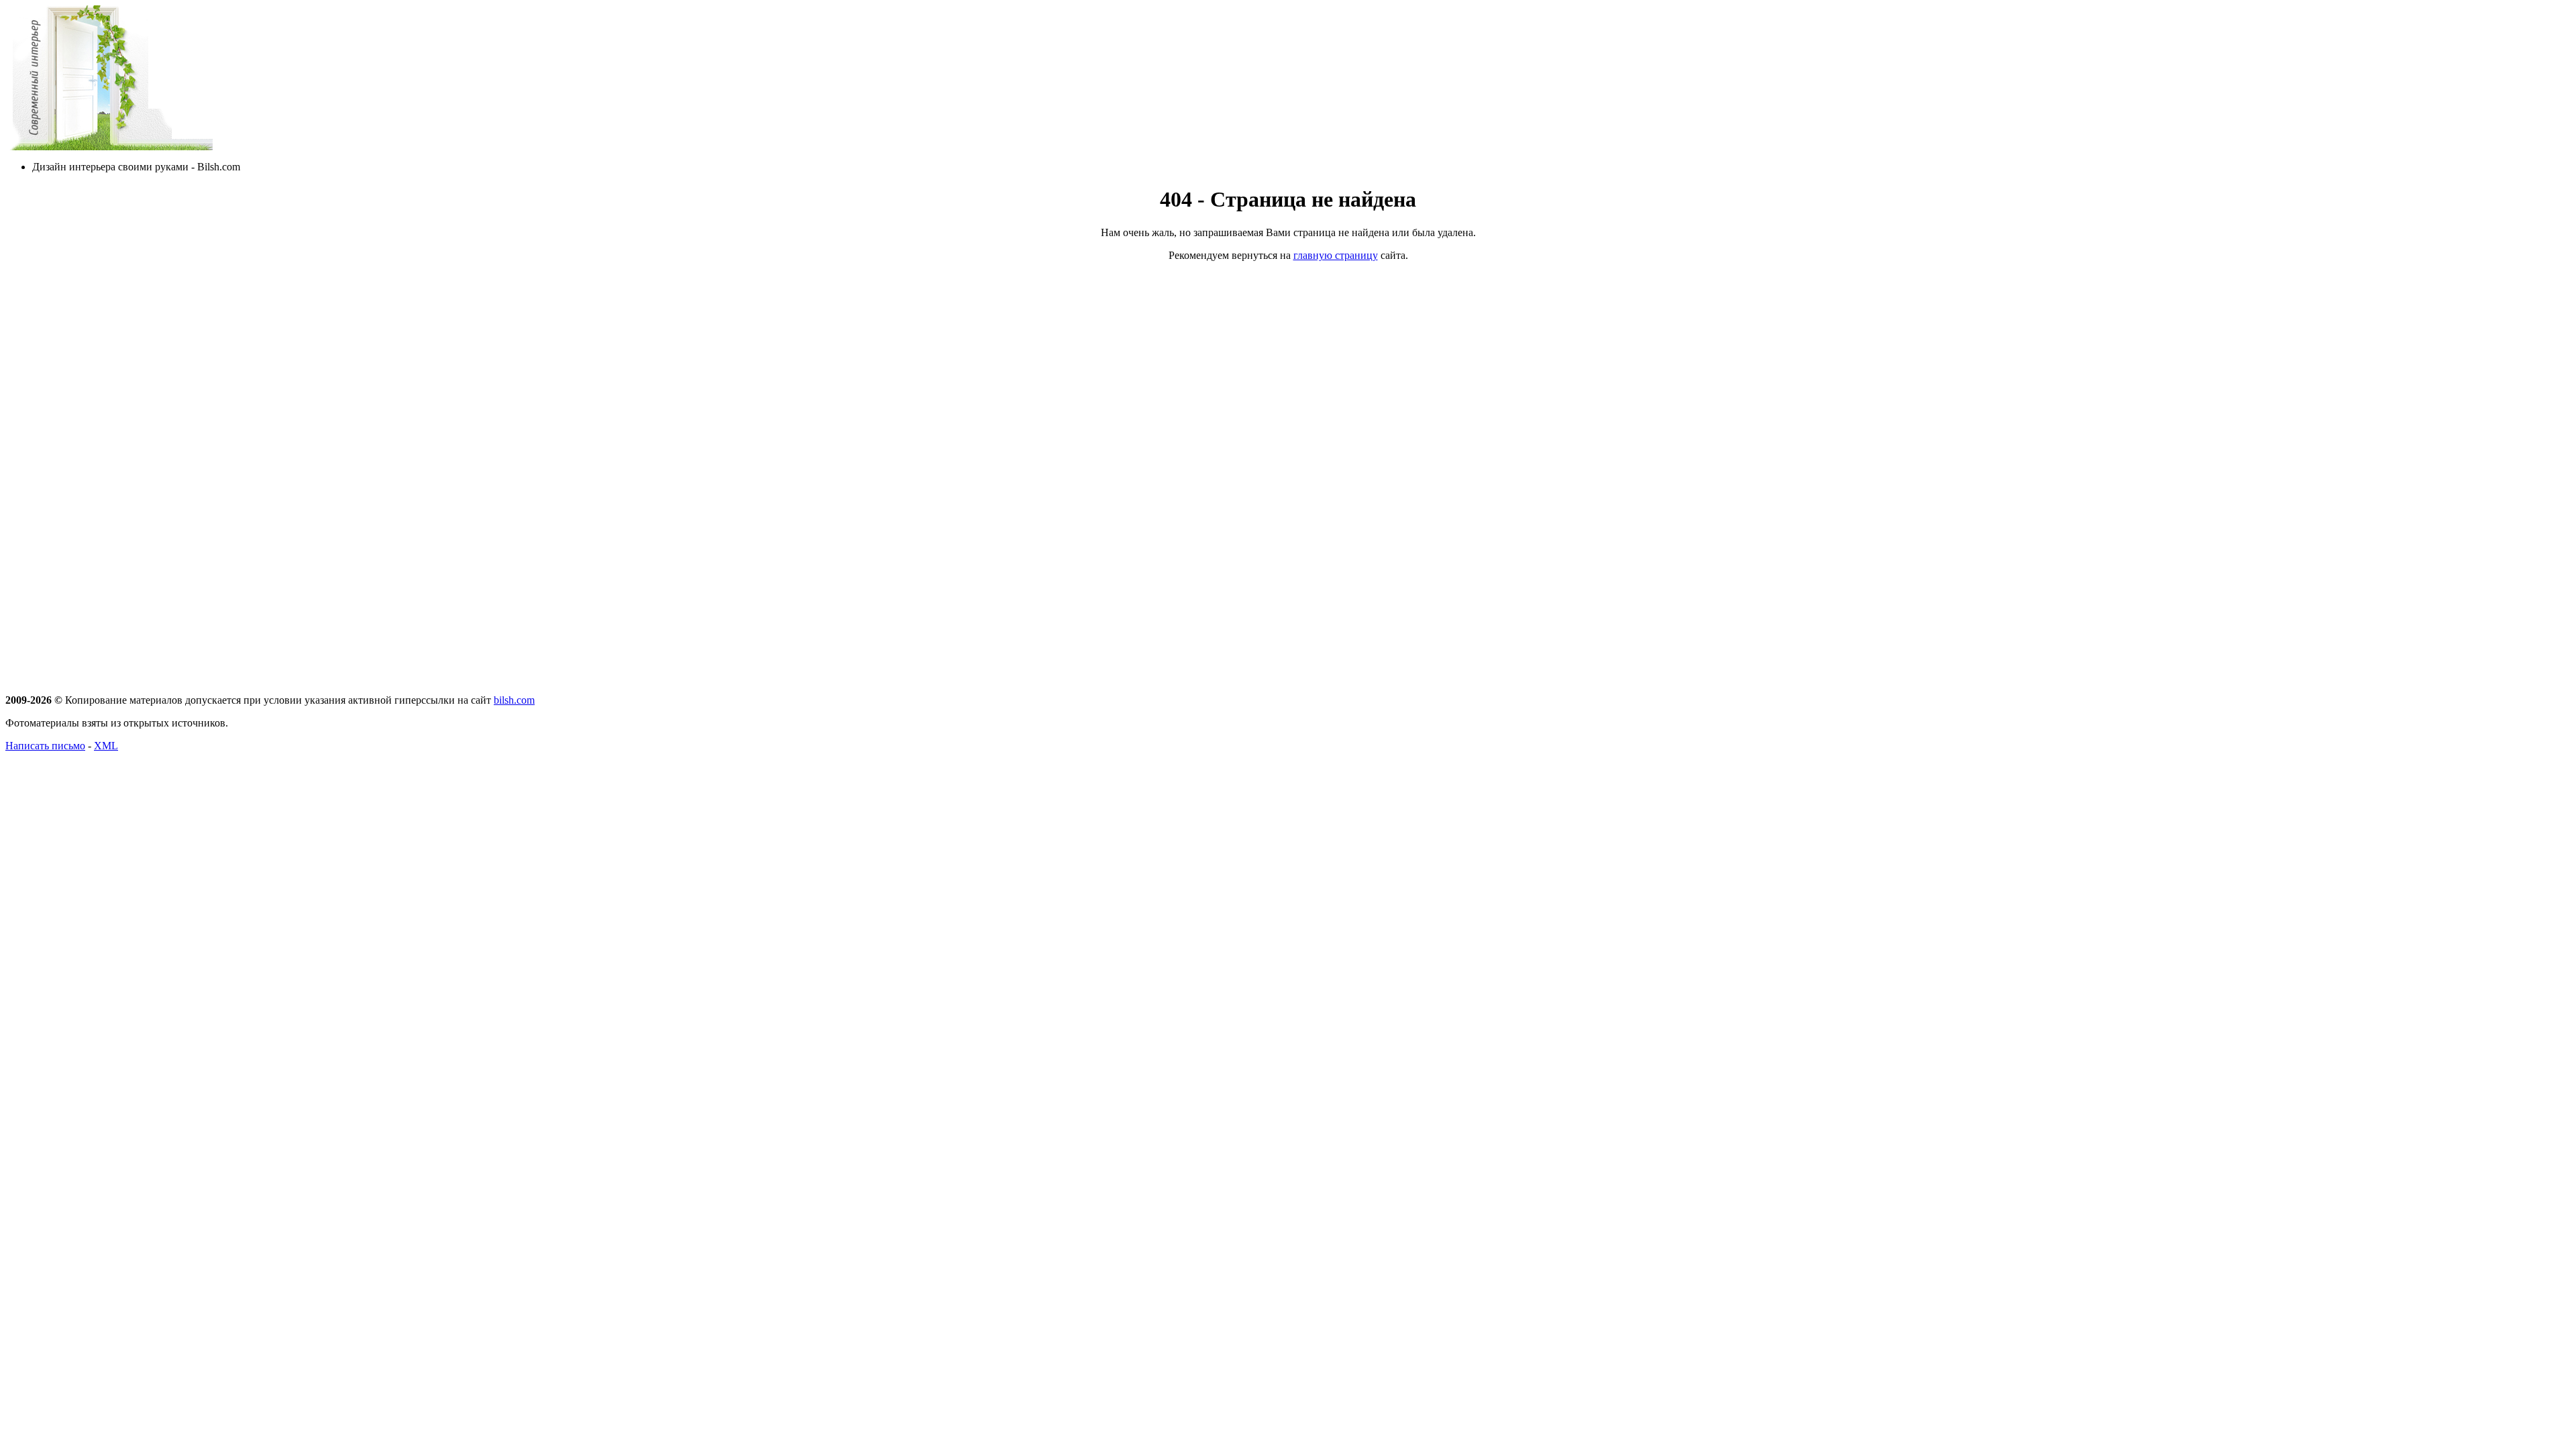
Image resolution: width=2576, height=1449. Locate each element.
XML (106, 746)
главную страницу (1336, 255)
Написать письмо (45, 746)
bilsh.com (514, 700)
